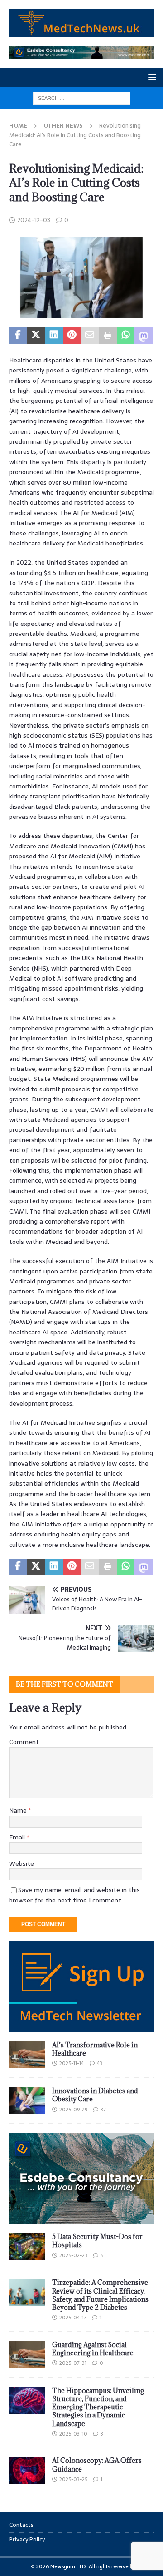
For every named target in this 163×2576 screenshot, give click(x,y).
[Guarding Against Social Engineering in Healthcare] (27, 2354)
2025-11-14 (72, 2063)
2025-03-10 (73, 2434)
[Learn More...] (81, 2219)
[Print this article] (108, 336)
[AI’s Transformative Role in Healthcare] (27, 2055)
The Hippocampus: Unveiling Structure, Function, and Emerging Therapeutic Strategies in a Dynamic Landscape (98, 2407)
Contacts (21, 2525)
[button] (151, 77)
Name (19, 1810)
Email (18, 1837)
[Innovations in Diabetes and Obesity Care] (27, 2100)
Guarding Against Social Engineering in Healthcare (93, 2349)
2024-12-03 (34, 220)
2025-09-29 (73, 2110)
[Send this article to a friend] (90, 336)
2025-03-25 (73, 2479)
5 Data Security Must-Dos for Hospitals (97, 2241)
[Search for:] (82, 98)
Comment (24, 1742)
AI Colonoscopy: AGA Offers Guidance (97, 2465)
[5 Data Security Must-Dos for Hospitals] (27, 2246)
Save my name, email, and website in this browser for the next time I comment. (74, 1895)
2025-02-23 (73, 2255)
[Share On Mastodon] (144, 336)
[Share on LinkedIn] (54, 336)
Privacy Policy (27, 2539)
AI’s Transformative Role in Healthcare (95, 2049)
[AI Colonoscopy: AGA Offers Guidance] (27, 2470)
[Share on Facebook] (18, 336)
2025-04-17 (73, 2318)
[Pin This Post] (72, 336)
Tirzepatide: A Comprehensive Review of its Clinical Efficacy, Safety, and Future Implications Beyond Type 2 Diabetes (100, 2295)
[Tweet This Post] (36, 336)
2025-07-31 (73, 2363)
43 (100, 2063)
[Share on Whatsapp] (126, 336)
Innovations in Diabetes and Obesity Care (95, 2095)
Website (22, 1863)
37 (103, 2110)
